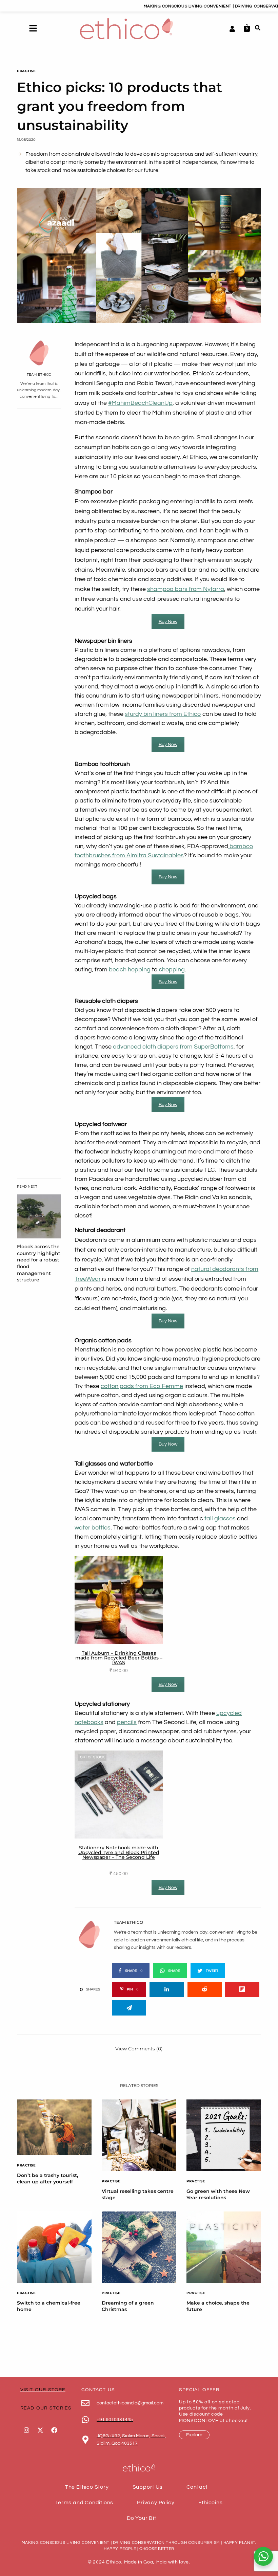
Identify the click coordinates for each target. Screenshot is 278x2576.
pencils (127, 1722)
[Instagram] (26, 2430)
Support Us (148, 2487)
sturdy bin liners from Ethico (163, 714)
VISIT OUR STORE (43, 2390)
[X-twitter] (40, 2430)
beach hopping (130, 970)
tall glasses (219, 1518)
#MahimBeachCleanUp (140, 403)
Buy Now (168, 622)
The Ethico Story (87, 2487)
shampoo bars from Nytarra (186, 589)
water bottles (93, 1528)
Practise (26, 71)
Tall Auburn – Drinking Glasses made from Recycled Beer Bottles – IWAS (119, 1658)
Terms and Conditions (84, 2503)
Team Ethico (39, 375)
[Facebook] (54, 2430)
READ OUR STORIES (46, 2408)
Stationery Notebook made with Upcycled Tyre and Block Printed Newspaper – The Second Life (119, 1852)
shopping (172, 970)
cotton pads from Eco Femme (142, 1386)
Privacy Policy (156, 2503)
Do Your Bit (142, 2518)
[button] (33, 29)
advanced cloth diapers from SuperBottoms (173, 1047)
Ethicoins (211, 2503)
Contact (197, 2487)
